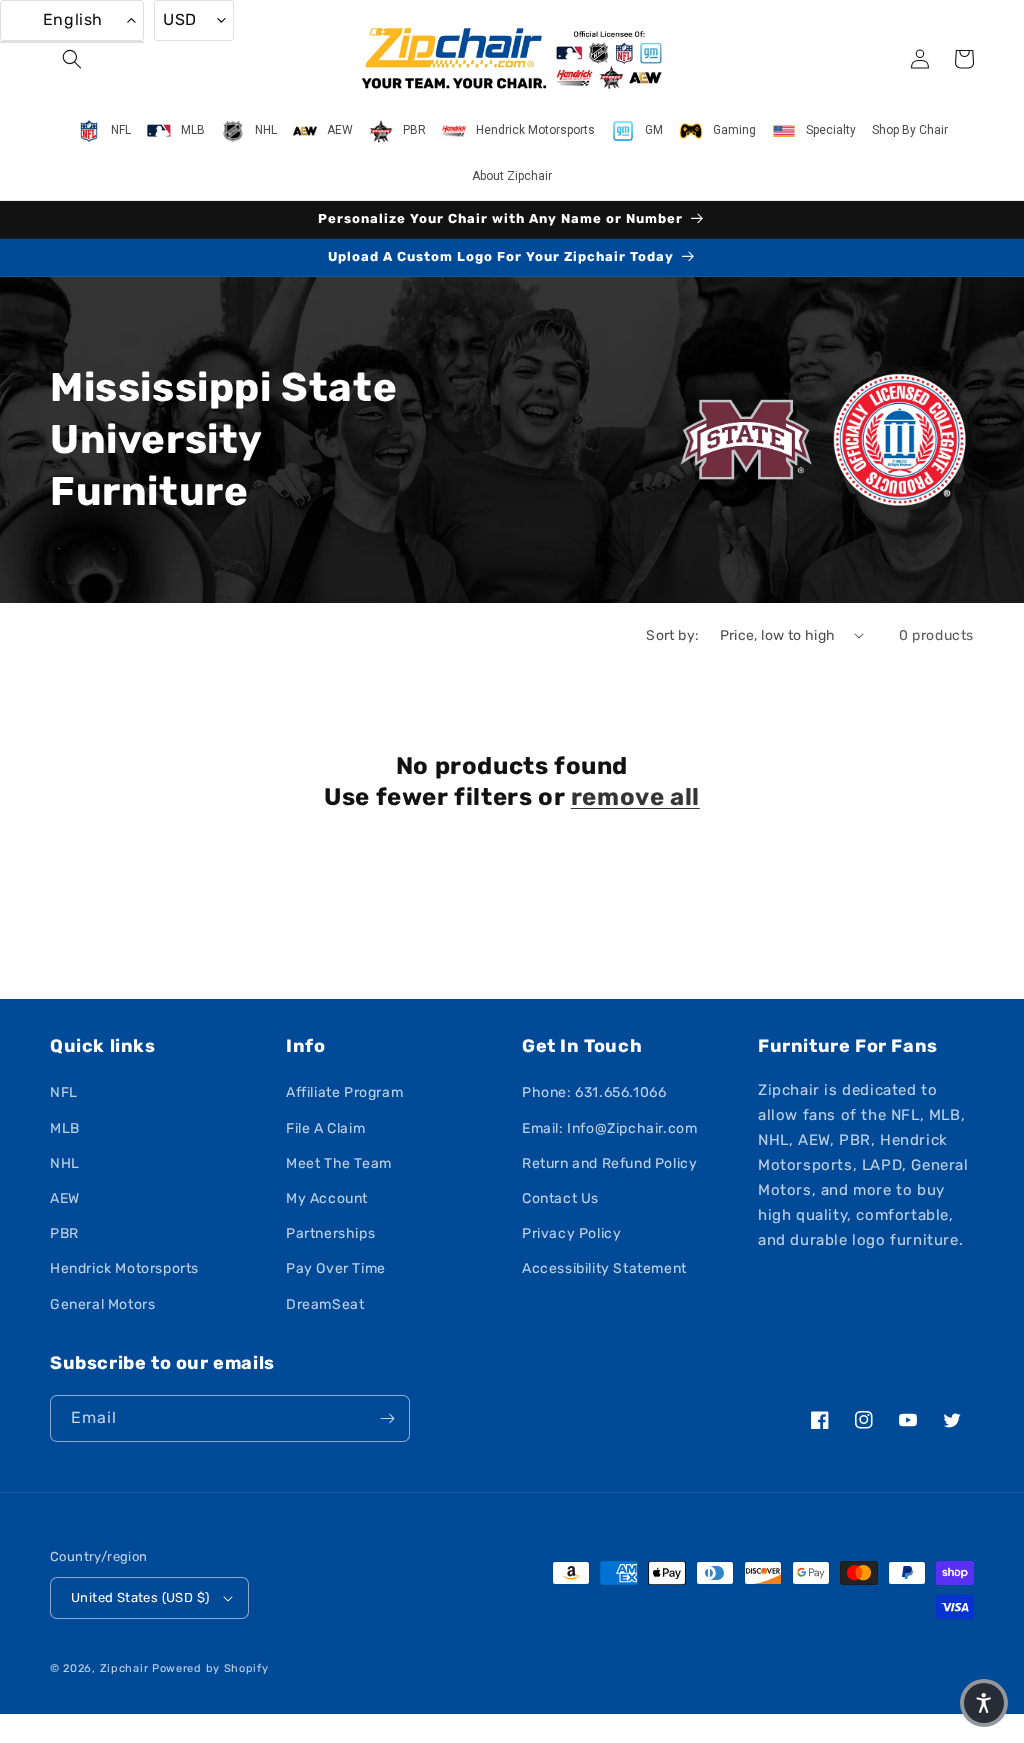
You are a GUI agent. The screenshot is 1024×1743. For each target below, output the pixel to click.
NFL (64, 1092)
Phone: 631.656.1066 (594, 1092)
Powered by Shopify (210, 1668)
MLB (65, 1128)
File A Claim (325, 1128)
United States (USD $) (140, 1597)
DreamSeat (325, 1304)
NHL (65, 1163)
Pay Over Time (336, 1268)
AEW (65, 1198)
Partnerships (330, 1233)
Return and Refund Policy (609, 1163)
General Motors (102, 1304)
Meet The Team (339, 1163)
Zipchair (124, 1668)
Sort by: (672, 635)
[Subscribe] (387, 1418)
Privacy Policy (571, 1233)
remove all (635, 797)
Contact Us (560, 1198)
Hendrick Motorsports (124, 1268)
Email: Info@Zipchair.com (609, 1128)
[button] (72, 59)
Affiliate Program (344, 1092)
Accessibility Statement (604, 1268)
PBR (64, 1233)
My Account (327, 1198)
